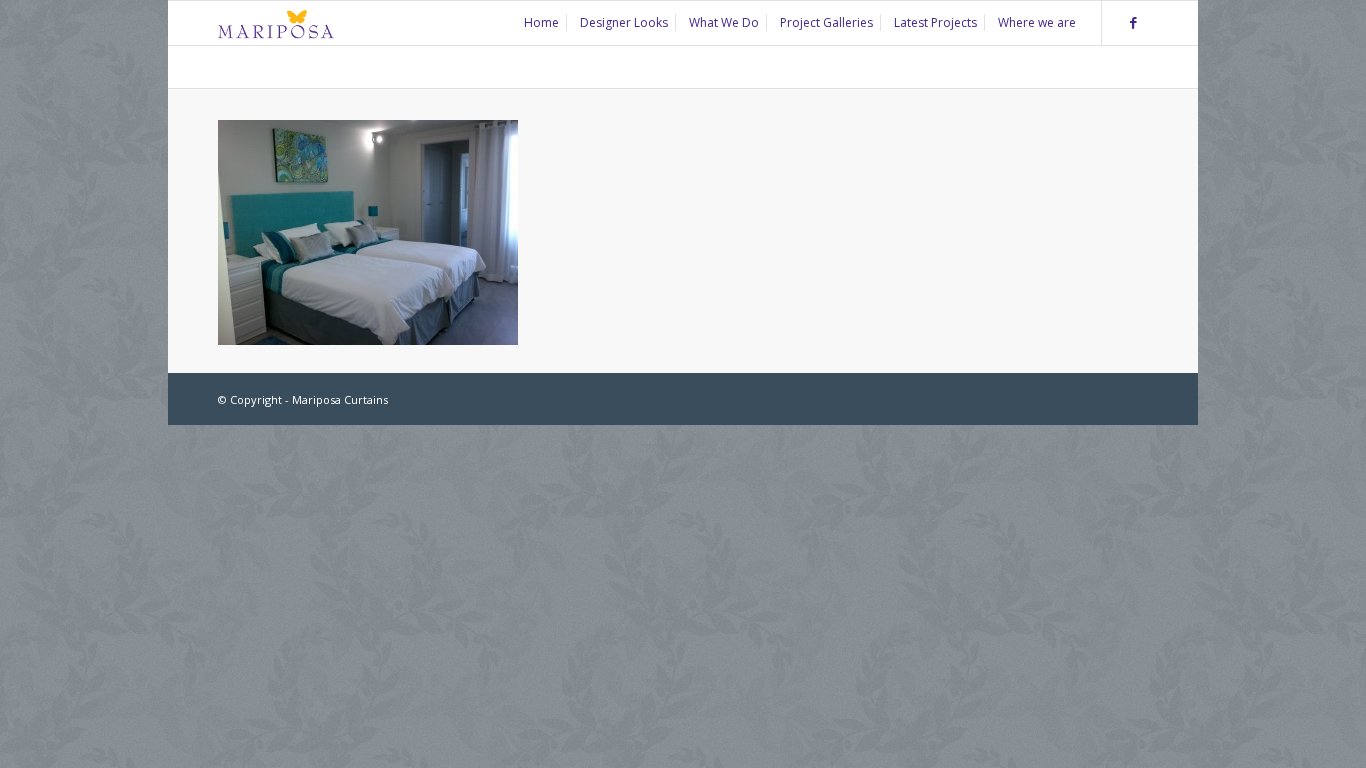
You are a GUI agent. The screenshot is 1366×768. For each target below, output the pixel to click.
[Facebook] (1133, 22)
